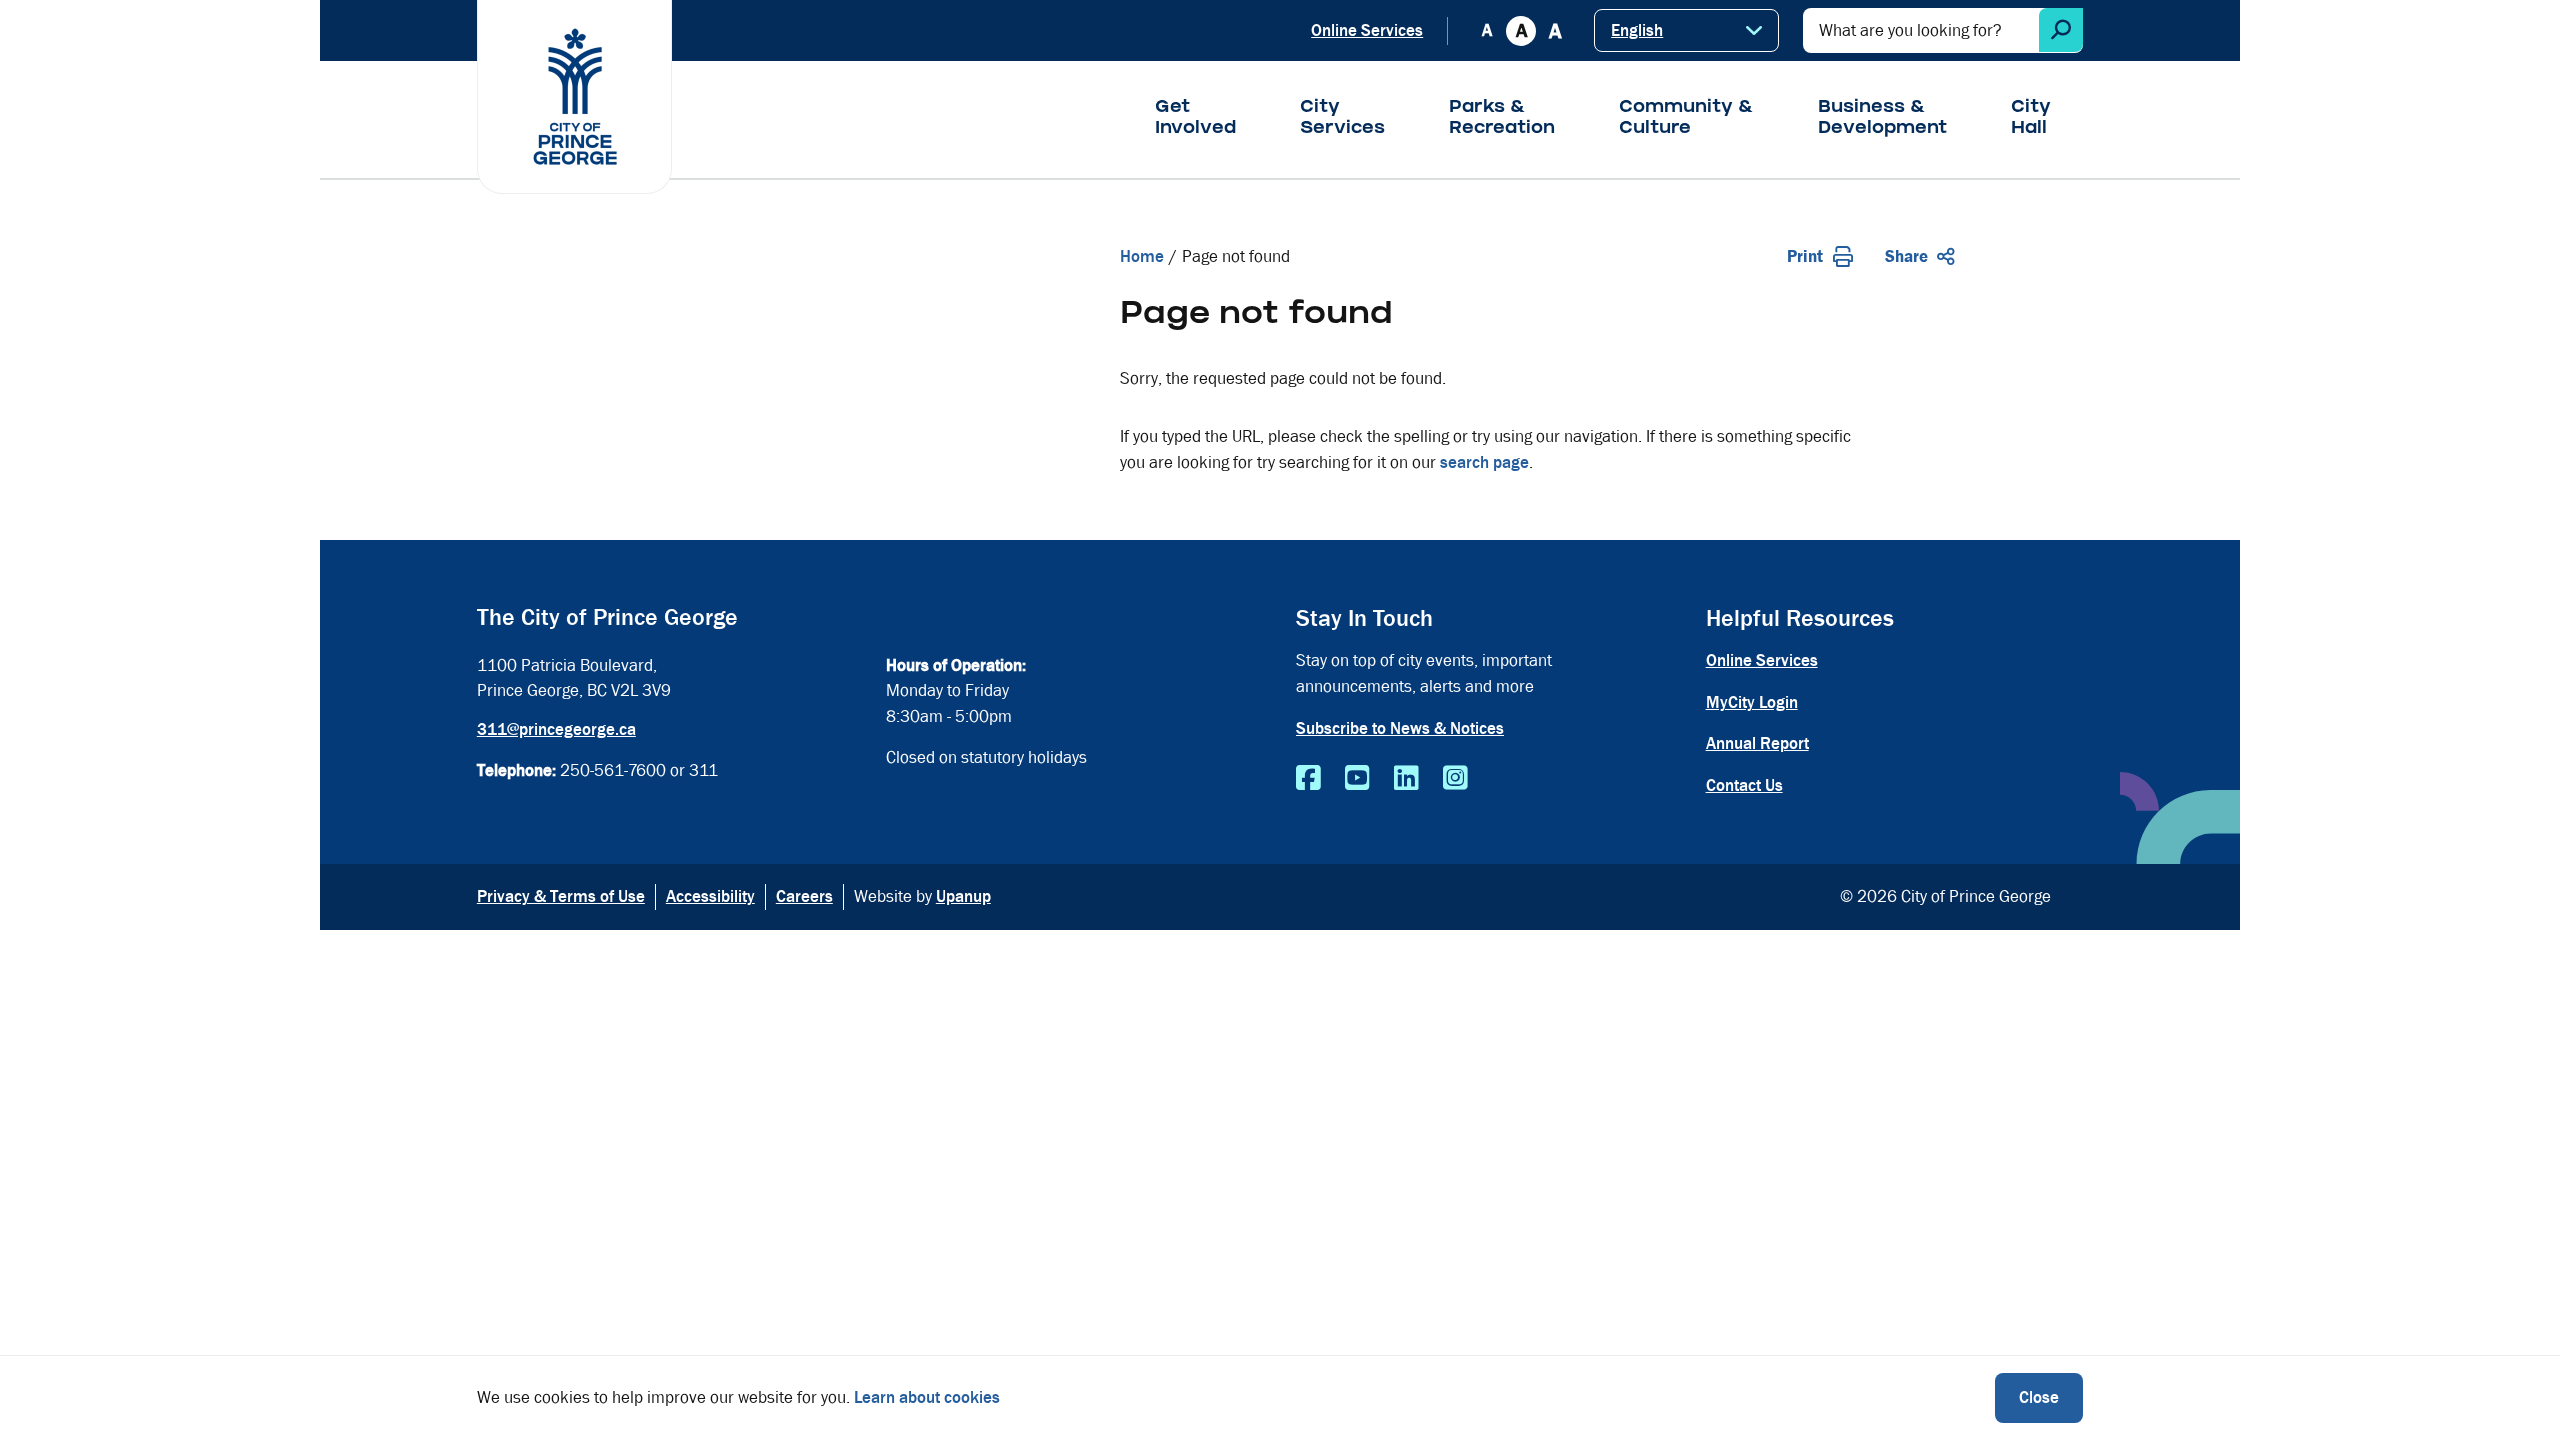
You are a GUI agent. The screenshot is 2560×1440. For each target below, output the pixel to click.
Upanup (963, 896)
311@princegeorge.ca (556, 729)
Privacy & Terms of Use (561, 896)
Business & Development (1882, 119)
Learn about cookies (927, 1397)
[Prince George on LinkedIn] (1406, 779)
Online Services (1367, 30)
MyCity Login (1752, 702)
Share (1906, 256)
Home (1142, 256)
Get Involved (1195, 119)
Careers (804, 896)
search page (1484, 462)
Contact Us (1744, 785)
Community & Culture (1686, 119)
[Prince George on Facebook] (1308, 779)
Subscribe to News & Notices (1400, 728)
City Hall (2031, 119)
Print (1805, 256)
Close (2039, 1397)
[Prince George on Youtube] (1357, 779)
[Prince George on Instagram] (1455, 779)
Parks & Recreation (1502, 119)
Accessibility (710, 896)
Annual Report (1757, 743)
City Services (1342, 119)
